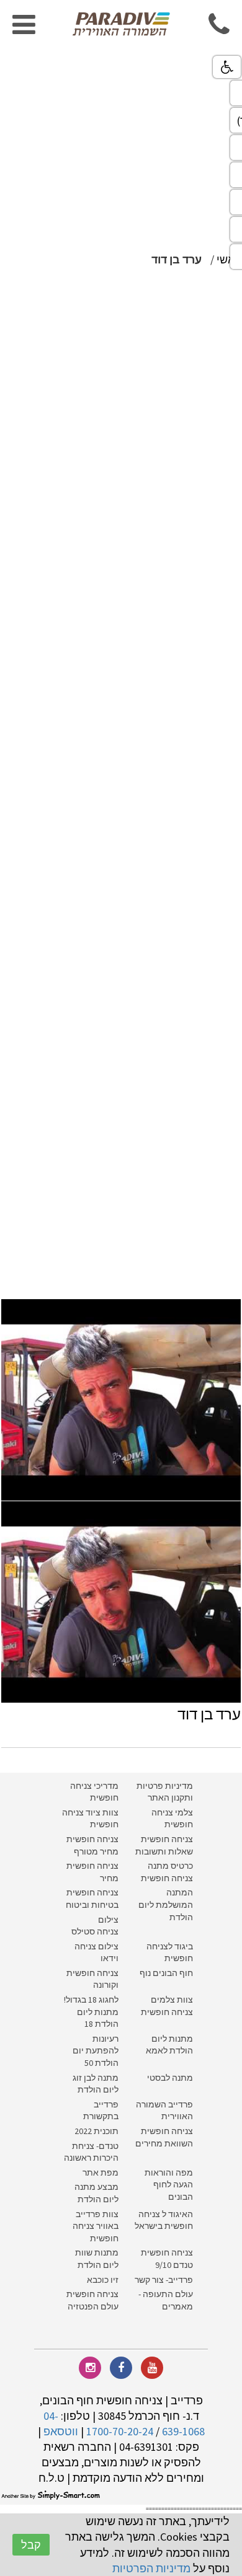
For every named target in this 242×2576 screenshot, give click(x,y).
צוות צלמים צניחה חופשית (167, 2006)
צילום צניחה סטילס (95, 1926)
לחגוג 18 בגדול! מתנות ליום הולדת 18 (91, 2012)
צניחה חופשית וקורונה (92, 1979)
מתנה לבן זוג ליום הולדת (96, 2084)
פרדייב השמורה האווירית (164, 2111)
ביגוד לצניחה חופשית (170, 1952)
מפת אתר (101, 2172)
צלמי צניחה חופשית (172, 1819)
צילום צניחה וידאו (96, 1952)
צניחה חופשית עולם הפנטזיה (92, 2300)
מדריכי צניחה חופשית (94, 1792)
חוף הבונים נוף (166, 1973)
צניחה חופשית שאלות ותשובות (164, 1845)
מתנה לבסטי (170, 2078)
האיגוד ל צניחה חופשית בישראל (164, 2220)
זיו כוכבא (103, 2280)
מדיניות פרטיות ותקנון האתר (165, 1792)
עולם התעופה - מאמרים (166, 2300)
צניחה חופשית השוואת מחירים (164, 2137)
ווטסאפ (61, 2431)
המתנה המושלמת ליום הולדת (166, 1904)
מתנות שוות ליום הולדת (97, 2259)
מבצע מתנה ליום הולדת (96, 2193)
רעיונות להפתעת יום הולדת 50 (96, 2051)
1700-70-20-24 (120, 2431)
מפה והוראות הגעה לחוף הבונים (169, 2185)
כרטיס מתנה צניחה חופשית (166, 1872)
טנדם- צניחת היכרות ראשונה (91, 2152)
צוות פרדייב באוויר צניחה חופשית (96, 2226)
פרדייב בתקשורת (101, 2111)
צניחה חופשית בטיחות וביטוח (92, 1899)
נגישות (227, 67)
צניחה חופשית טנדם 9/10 (167, 2259)
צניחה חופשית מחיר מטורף (92, 1845)
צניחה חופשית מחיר (92, 1872)
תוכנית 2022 (96, 2131)
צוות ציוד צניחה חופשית (90, 1819)
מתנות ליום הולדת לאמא (169, 2045)
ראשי (229, 259)
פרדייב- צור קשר (164, 2280)
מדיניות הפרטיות (151, 2568)
